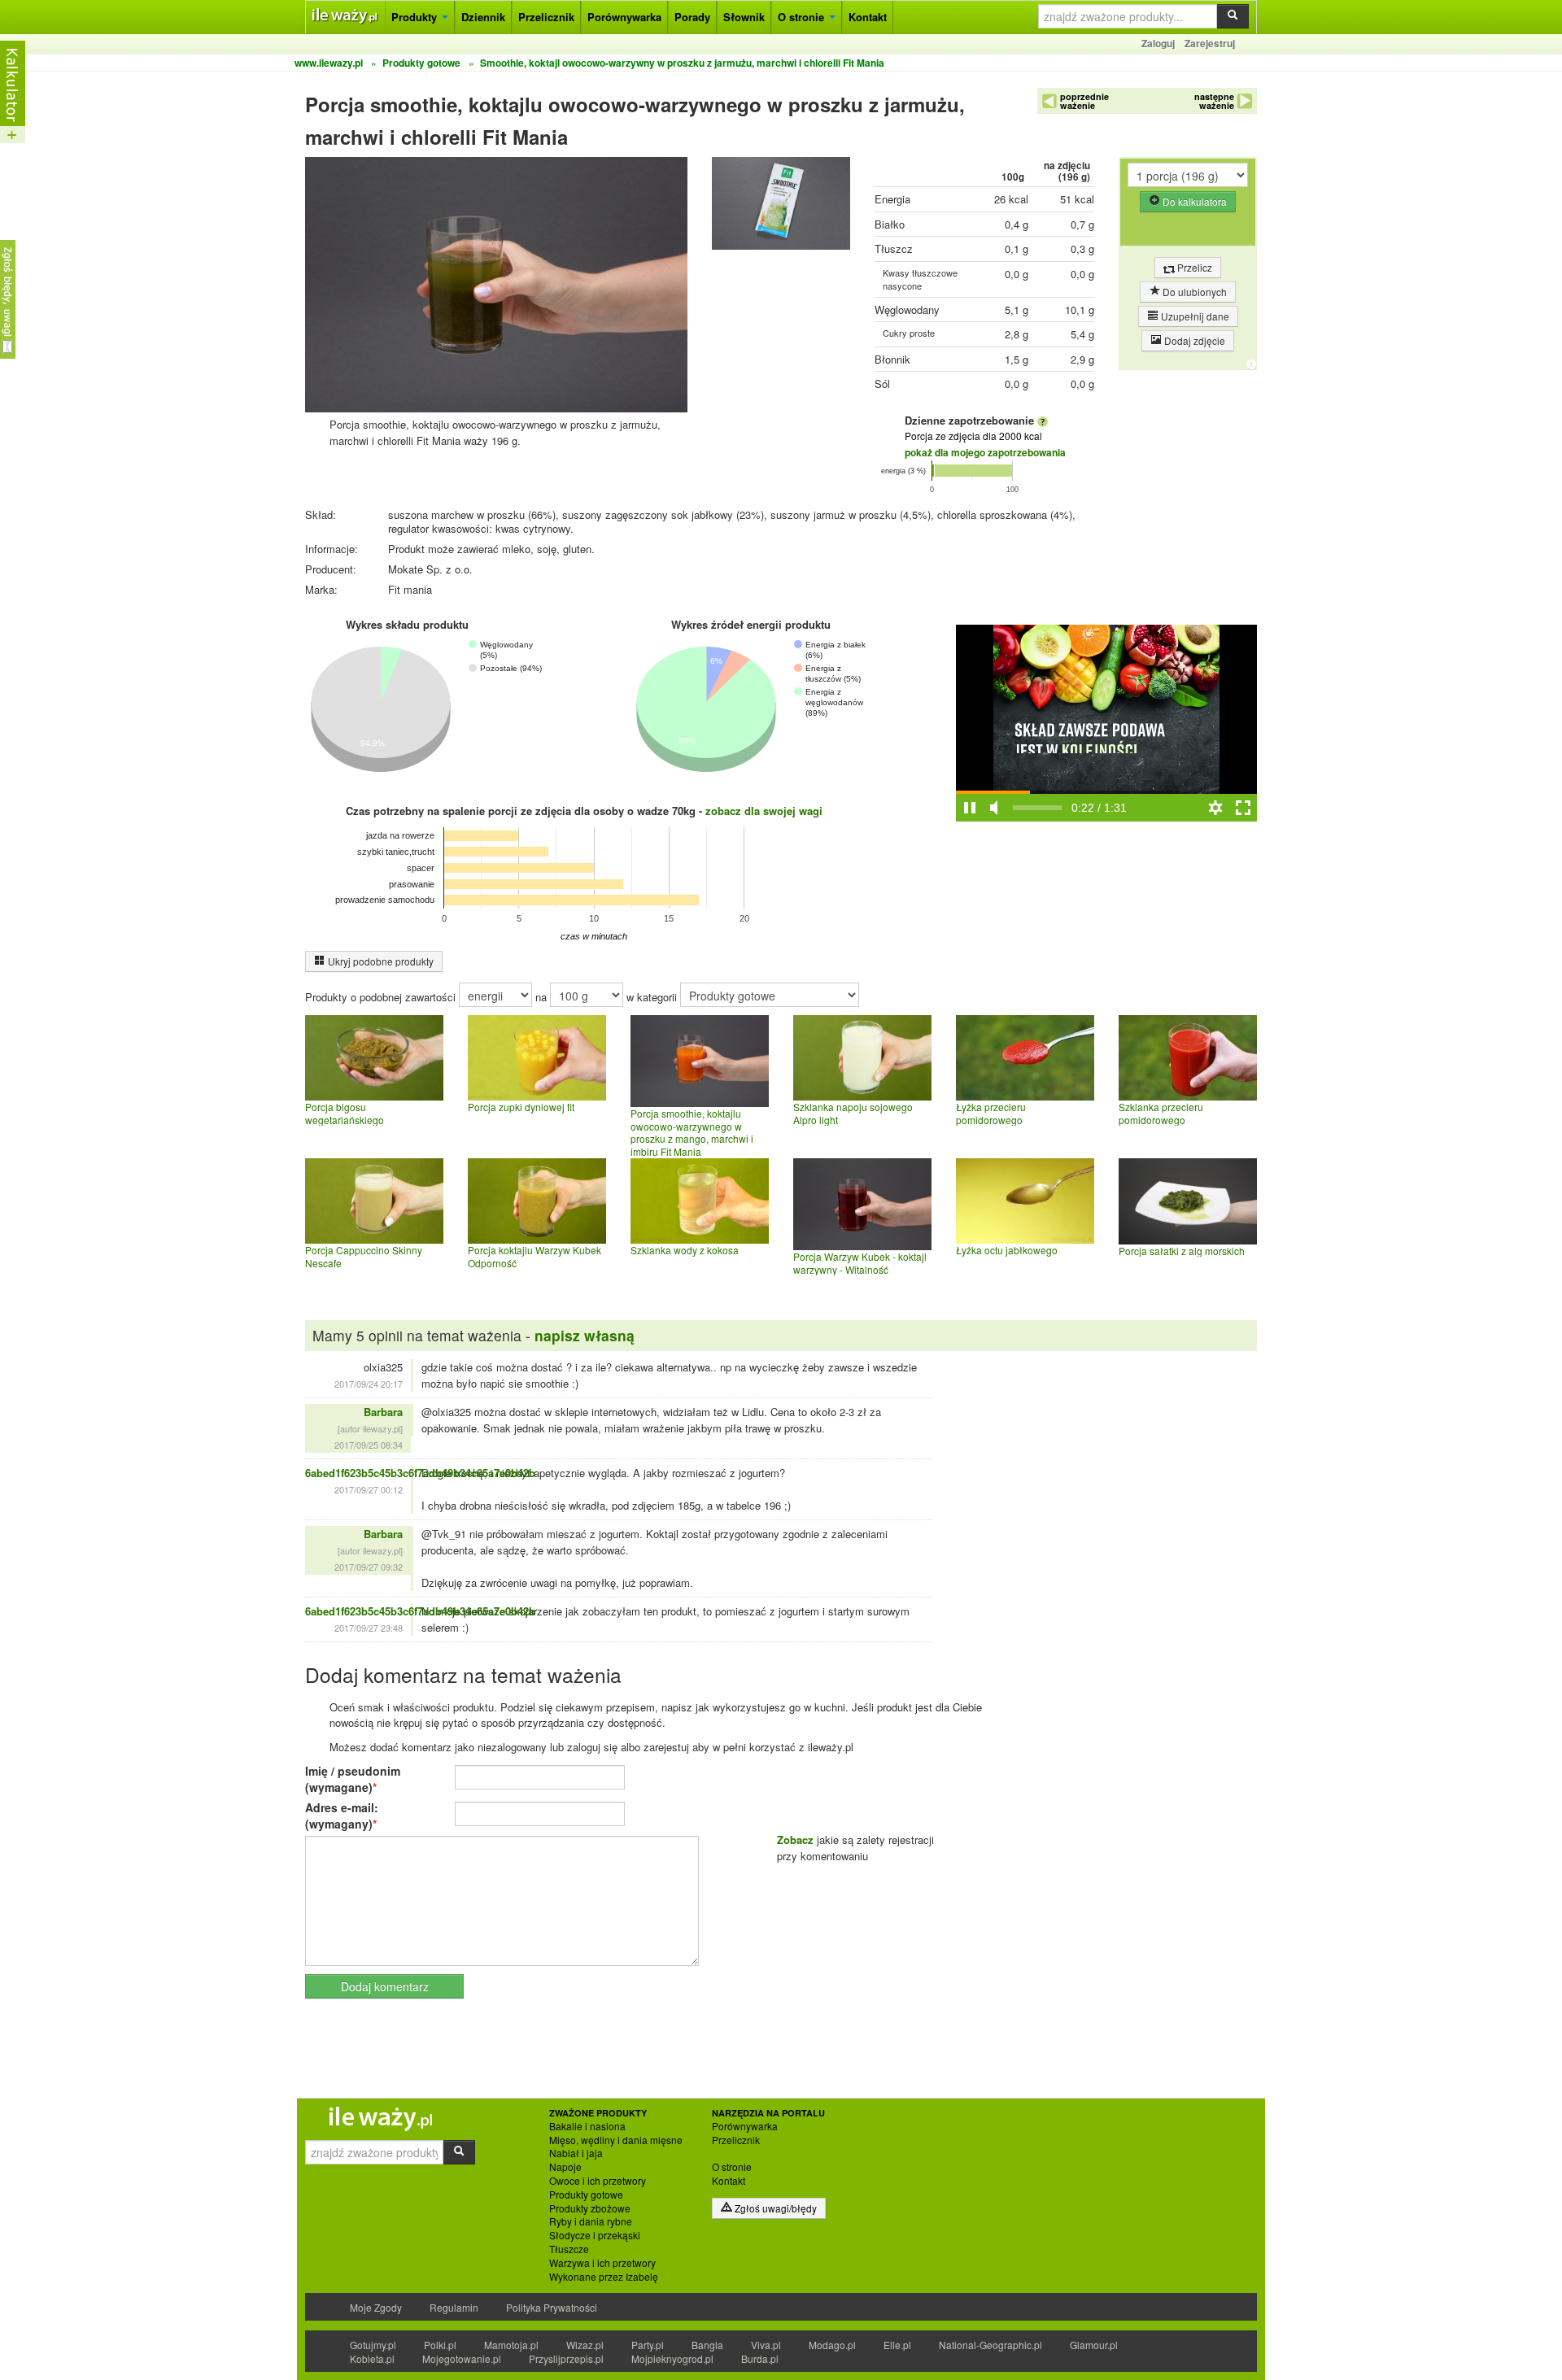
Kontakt (868, 17)
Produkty (416, 17)
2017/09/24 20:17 (369, 1384)
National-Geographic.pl (990, 2345)
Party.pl (648, 2345)
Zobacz (795, 1839)
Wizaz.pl (585, 2345)
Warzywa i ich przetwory (602, 2263)
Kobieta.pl (372, 2358)
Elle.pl (897, 2345)
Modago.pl (832, 2345)
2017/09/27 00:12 (369, 1489)
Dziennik (483, 17)
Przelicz (1193, 267)
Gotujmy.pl (373, 2345)
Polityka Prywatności (552, 2307)
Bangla (707, 2345)
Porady (692, 17)
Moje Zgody (376, 2307)
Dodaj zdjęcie (1193, 340)
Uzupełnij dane (1194, 316)
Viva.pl (766, 2345)
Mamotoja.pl (511, 2345)
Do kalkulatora (1193, 201)
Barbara (383, 1412)
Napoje (565, 2167)
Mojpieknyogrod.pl (672, 2358)
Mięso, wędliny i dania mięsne (616, 2140)
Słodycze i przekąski (595, 2235)
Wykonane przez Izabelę (604, 2277)
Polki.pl (440, 2345)
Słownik (744, 17)
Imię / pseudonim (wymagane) (353, 1779)
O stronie (803, 17)
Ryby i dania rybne (591, 2221)
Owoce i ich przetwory (598, 2181)
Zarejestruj (1210, 43)
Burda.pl (760, 2358)
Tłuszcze (569, 2249)
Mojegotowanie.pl (462, 2358)
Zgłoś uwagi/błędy (774, 2208)
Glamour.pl (1094, 2345)
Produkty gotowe (586, 2195)
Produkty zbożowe (590, 2208)
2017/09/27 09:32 (369, 1567)
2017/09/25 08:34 (369, 1445)
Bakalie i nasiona (587, 2126)
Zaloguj (1158, 43)
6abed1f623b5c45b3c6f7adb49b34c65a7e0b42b (420, 1473)
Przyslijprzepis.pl (566, 2358)
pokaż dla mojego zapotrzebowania (985, 452)
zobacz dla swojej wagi (764, 811)
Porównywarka (624, 17)
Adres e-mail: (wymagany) (342, 1816)
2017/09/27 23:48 (369, 1628)
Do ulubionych (1193, 292)
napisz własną (585, 1335)
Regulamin (454, 2307)
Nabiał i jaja (576, 2153)
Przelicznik (546, 17)
